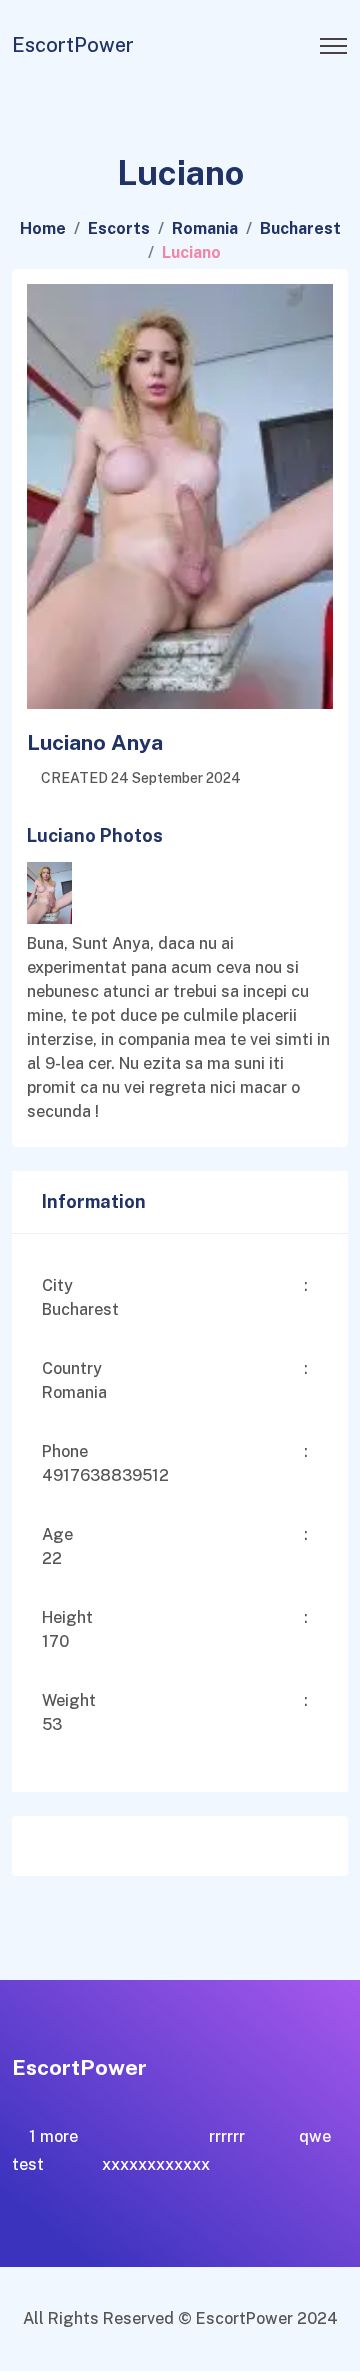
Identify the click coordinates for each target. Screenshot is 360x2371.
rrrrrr (227, 2136)
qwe (315, 2136)
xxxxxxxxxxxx (156, 2164)
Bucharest (300, 228)
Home (43, 228)
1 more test (45, 2150)
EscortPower (73, 45)
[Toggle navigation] (333, 40)
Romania (205, 228)
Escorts (119, 228)
